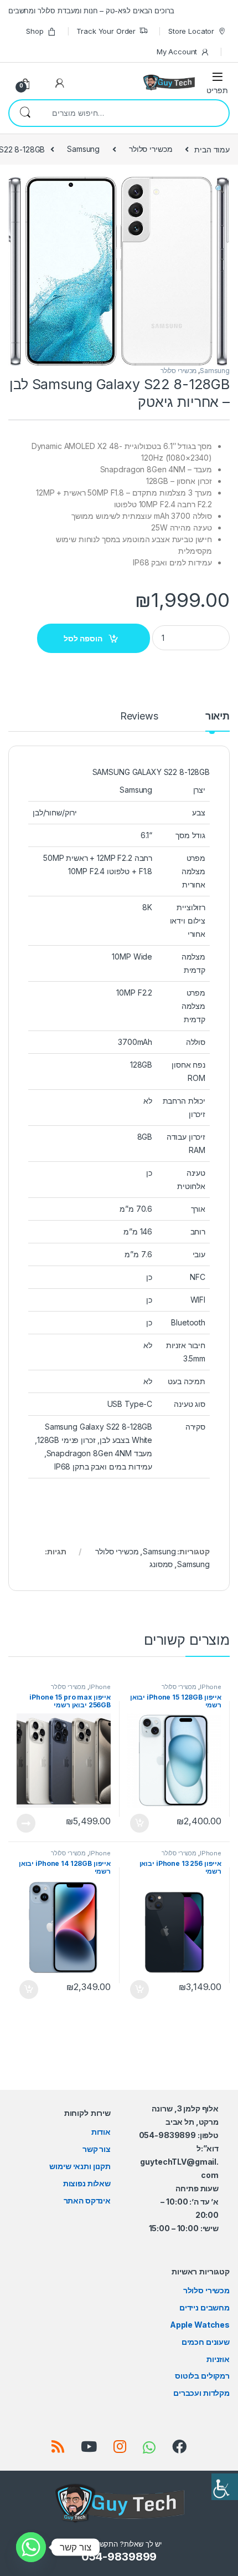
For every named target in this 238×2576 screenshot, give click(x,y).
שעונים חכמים (206, 2342)
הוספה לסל (83, 638)
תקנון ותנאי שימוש (80, 2166)
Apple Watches (200, 2325)
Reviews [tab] (139, 716)
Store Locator (191, 31)
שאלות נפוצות (87, 2183)
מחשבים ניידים (205, 2307)
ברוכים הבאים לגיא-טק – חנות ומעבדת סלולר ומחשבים (91, 11)
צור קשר (97, 2149)
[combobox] (134, 113)
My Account (177, 52)
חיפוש (25, 113)
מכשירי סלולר (151, 149)
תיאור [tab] (218, 716)
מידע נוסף (26, 1823)
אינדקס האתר (87, 2200)
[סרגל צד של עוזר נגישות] (225, 2487)
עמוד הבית (212, 149)
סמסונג (161, 1564)
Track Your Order (106, 31)
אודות (101, 2132)
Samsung (83, 149)
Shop (35, 31)
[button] (119, 189)
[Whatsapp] (31, 2547)
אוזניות (218, 2359)
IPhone (211, 1687)
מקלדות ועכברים (201, 2393)
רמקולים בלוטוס (202, 2376)
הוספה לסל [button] (138, 1823)
